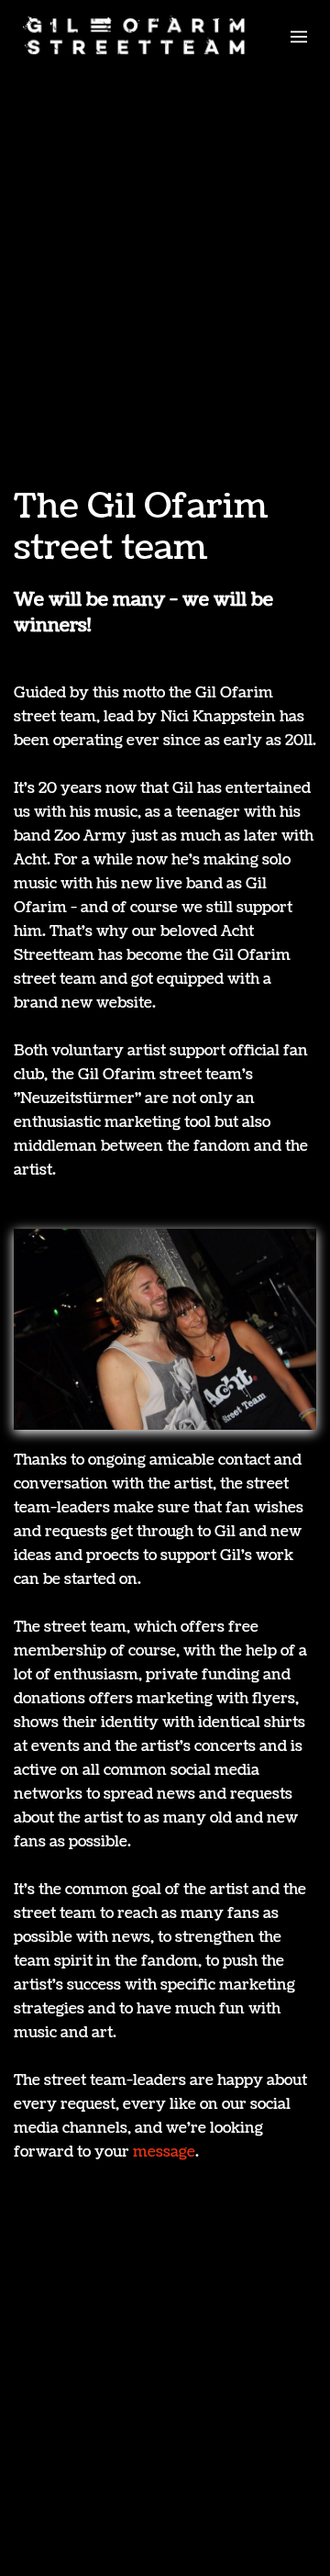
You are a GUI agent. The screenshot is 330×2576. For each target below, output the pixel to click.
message (164, 2152)
